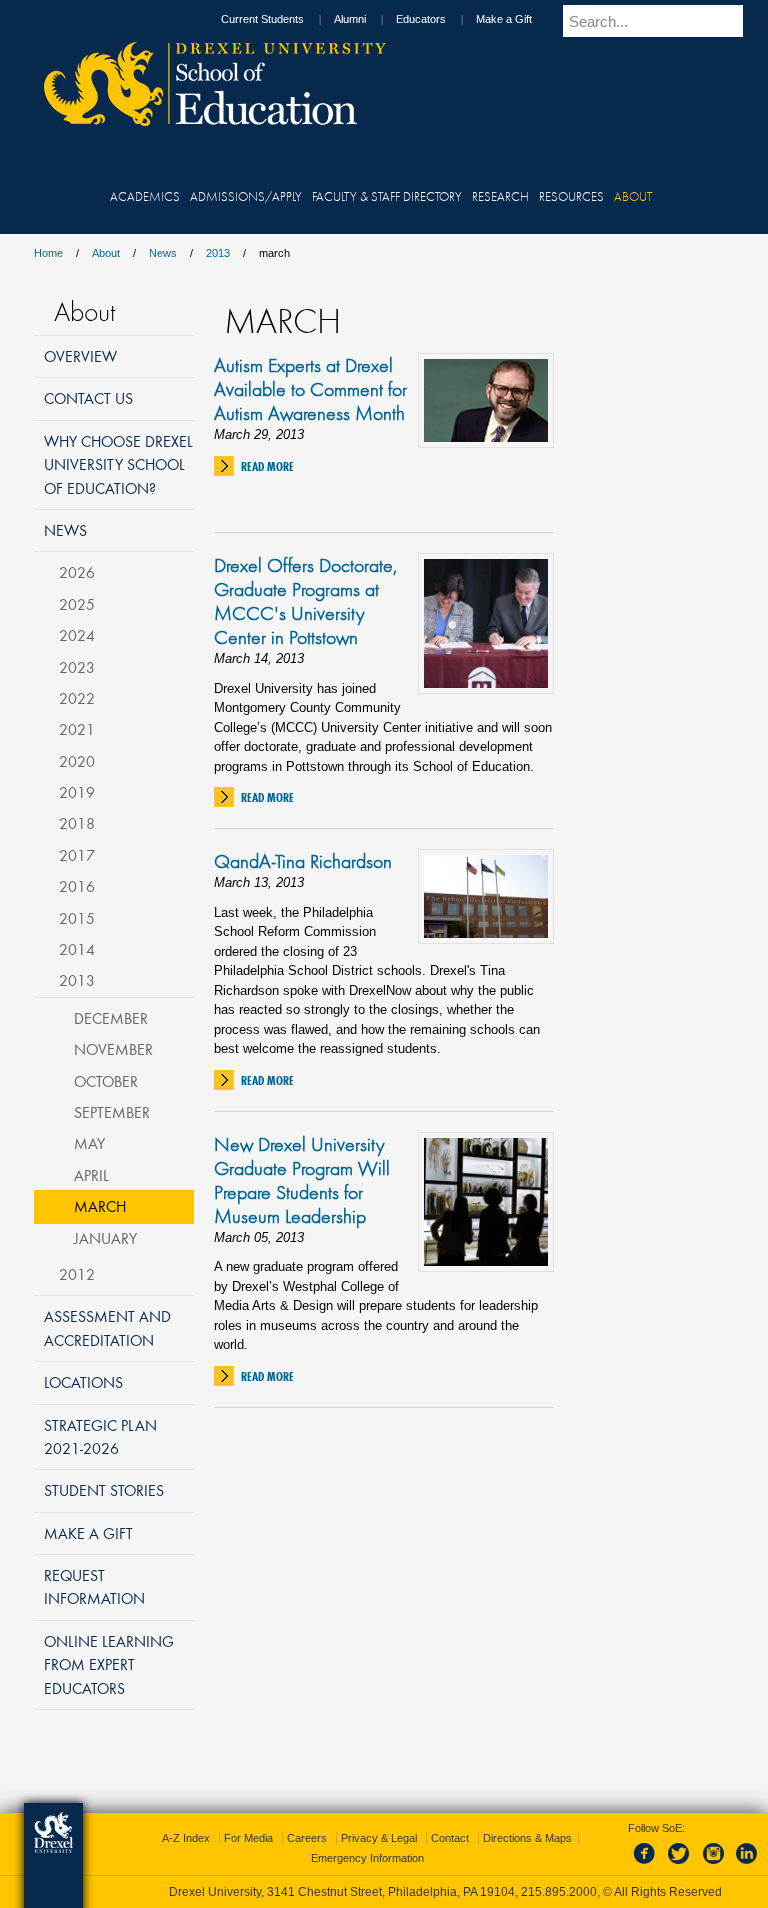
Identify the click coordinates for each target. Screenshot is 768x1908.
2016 (77, 886)
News (163, 253)
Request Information (94, 1586)
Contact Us (88, 398)
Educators (421, 19)
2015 (77, 918)
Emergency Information (367, 1858)
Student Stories (104, 1490)
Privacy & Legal (379, 1838)
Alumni (350, 19)
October (106, 1081)
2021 (77, 729)
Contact (450, 1838)
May (89, 1143)
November (113, 1049)
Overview (80, 356)
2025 (77, 604)
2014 (77, 949)
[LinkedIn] (747, 1865)
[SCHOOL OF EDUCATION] (205, 120)
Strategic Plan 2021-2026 (100, 1436)
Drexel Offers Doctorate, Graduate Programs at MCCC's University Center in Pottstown (305, 601)
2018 (77, 823)
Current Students (262, 19)
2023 (77, 667)
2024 (77, 635)
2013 (218, 253)
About (106, 253)
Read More (267, 466)
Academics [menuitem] (145, 196)
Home (48, 253)
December (111, 1018)
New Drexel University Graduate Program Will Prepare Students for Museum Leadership (302, 1180)
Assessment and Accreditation (107, 1327)
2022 (77, 698)
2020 (77, 761)
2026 (77, 572)
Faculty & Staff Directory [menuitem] (387, 196)
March (100, 1206)
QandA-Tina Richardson (303, 861)
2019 (77, 792)
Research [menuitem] (500, 196)
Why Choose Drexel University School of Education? (118, 464)
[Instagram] (714, 1865)
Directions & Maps (527, 1838)
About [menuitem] (633, 196)
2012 (77, 1274)
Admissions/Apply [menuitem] (246, 196)
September (112, 1112)
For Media (248, 1838)
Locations (83, 1382)
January (105, 1238)
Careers (307, 1838)
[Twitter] (681, 1865)
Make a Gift (504, 19)
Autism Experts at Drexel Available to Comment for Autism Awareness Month (310, 389)
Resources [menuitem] (571, 196)
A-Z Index (186, 1838)
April (91, 1175)
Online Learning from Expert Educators (109, 1664)
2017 (77, 855)
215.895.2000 (559, 1892)
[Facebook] (648, 1865)
